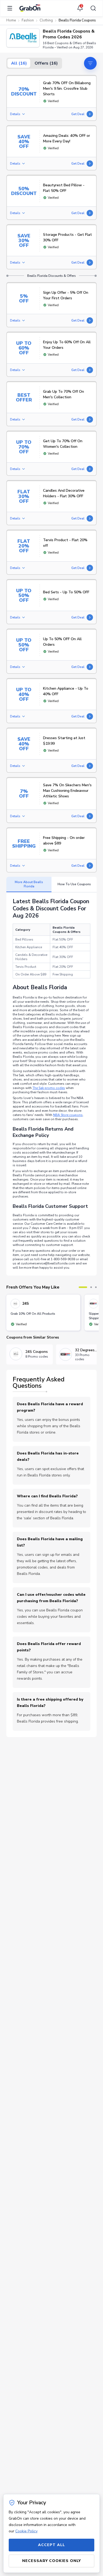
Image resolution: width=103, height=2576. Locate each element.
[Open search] (92, 8)
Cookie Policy (26, 2531)
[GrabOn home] (30, 8)
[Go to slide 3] (96, 1287)
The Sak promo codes (49, 1088)
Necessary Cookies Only (51, 2561)
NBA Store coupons (68, 1115)
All (19, 63)
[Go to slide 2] (91, 1287)
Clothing (46, 20)
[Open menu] (11, 8)
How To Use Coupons (74, 884)
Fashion (28, 20)
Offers (46, 63)
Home (11, 20)
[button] (23, 38)
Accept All (51, 2545)
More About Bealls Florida (29, 884)
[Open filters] (90, 63)
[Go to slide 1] (83, 1287)
